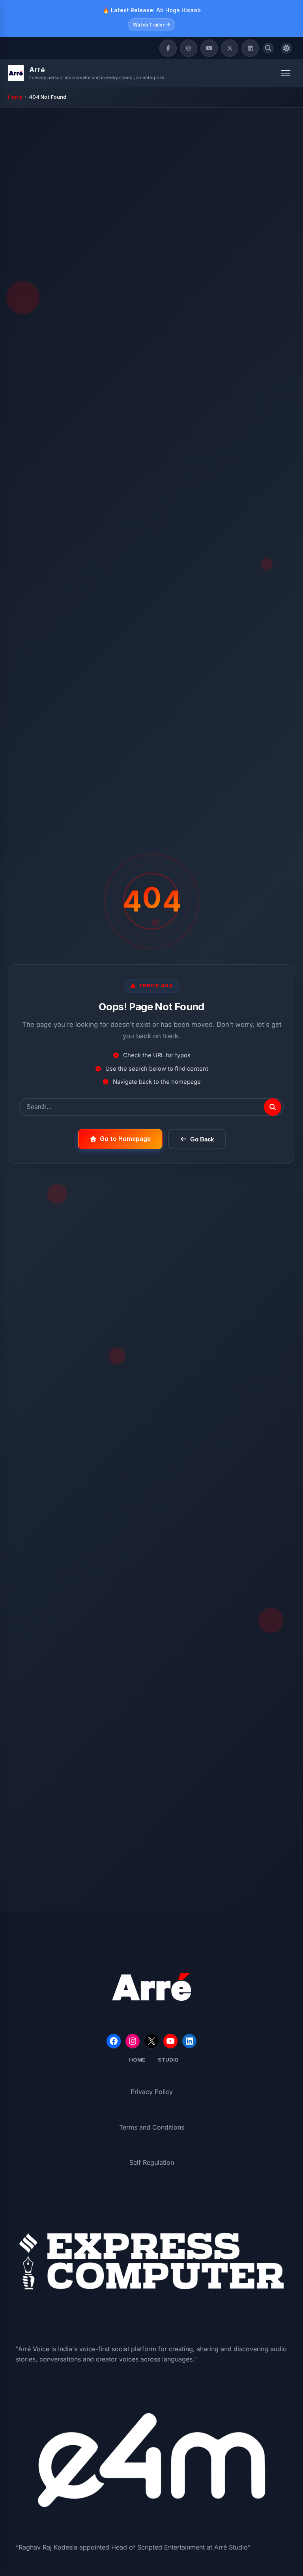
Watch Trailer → (151, 25)
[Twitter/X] (230, 48)
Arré (37, 70)
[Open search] (268, 48)
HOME (137, 2060)
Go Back (202, 1139)
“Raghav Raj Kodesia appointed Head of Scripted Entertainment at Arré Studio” (133, 2547)
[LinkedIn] (250, 48)
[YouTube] (209, 48)
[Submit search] (273, 1107)
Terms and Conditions (152, 2127)
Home (15, 97)
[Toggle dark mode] (286, 48)
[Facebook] (168, 48)
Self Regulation (152, 2162)
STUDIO (168, 2060)
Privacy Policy (152, 2092)
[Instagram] (189, 48)
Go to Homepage (125, 1139)
